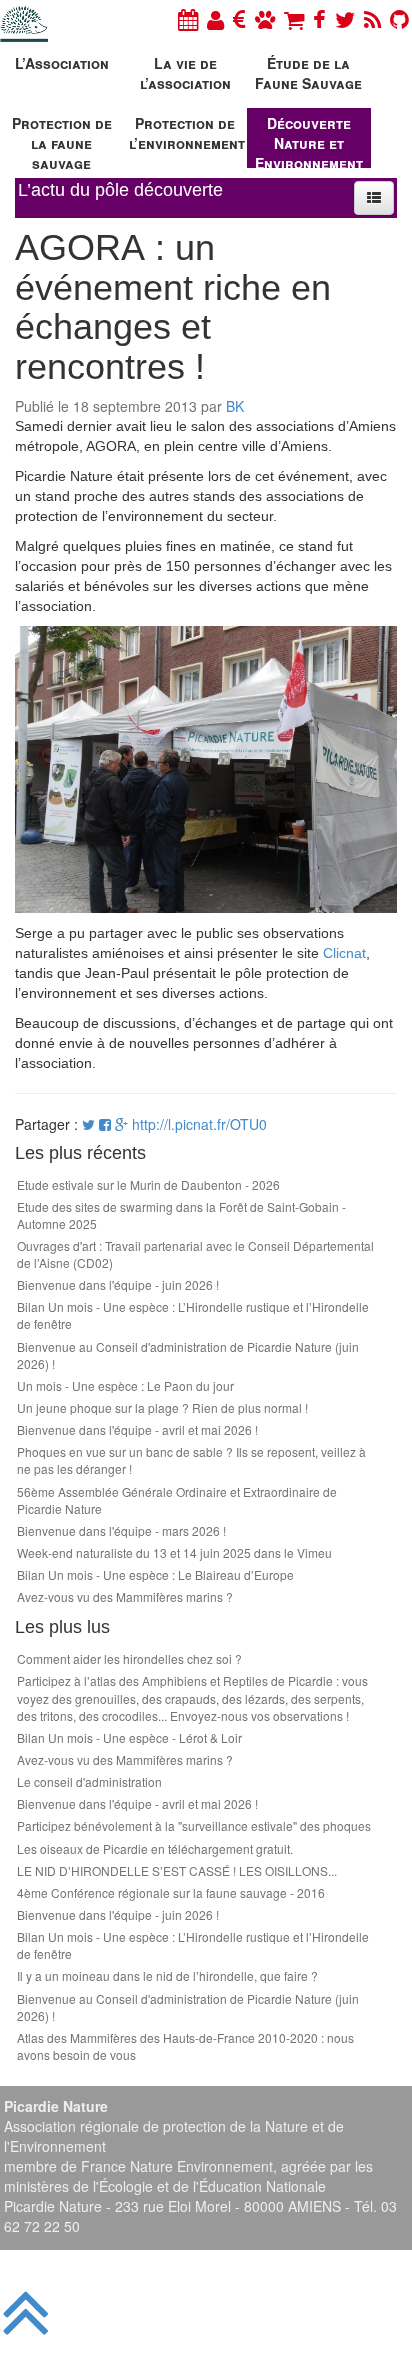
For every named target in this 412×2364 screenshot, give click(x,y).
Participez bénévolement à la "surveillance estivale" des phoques (194, 1825)
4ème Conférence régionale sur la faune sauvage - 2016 (171, 1892)
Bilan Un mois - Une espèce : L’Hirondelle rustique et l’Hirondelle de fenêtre (193, 1315)
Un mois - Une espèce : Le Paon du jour (125, 1385)
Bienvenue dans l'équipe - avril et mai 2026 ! (137, 1429)
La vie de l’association (185, 73)
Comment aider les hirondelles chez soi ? (129, 1658)
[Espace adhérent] (215, 18)
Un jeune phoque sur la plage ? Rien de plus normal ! (162, 1407)
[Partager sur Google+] (121, 1124)
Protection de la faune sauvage (62, 140)
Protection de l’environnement (187, 133)
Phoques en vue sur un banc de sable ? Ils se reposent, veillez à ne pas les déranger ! (191, 1460)
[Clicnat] (265, 18)
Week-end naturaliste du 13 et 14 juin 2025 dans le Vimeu (174, 1552)
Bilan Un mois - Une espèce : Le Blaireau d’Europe (155, 1574)
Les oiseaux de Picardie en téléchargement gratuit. (155, 1848)
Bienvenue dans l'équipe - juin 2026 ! (118, 1284)
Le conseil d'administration (89, 1781)
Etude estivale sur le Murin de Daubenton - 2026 (148, 1184)
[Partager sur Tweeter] (90, 1124)
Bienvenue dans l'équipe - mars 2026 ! (121, 1530)
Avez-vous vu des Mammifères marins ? (125, 1596)
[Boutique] (294, 18)
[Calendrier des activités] (188, 18)
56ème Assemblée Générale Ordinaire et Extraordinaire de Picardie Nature (177, 1500)
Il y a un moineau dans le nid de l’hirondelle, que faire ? (167, 1975)
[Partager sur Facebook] (105, 1124)
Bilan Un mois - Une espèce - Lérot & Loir (129, 1737)
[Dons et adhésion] (239, 18)
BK (235, 406)
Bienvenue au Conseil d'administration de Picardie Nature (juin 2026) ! (188, 1355)
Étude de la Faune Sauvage (308, 73)
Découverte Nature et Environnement (309, 140)
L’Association (62, 63)
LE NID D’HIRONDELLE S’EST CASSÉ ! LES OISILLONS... (177, 1870)
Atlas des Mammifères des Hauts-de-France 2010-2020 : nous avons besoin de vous (185, 2046)
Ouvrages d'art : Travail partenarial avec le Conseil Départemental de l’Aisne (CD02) (195, 1254)
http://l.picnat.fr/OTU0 (199, 1124)
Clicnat (344, 953)
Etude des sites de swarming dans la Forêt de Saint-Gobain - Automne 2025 (181, 1215)
